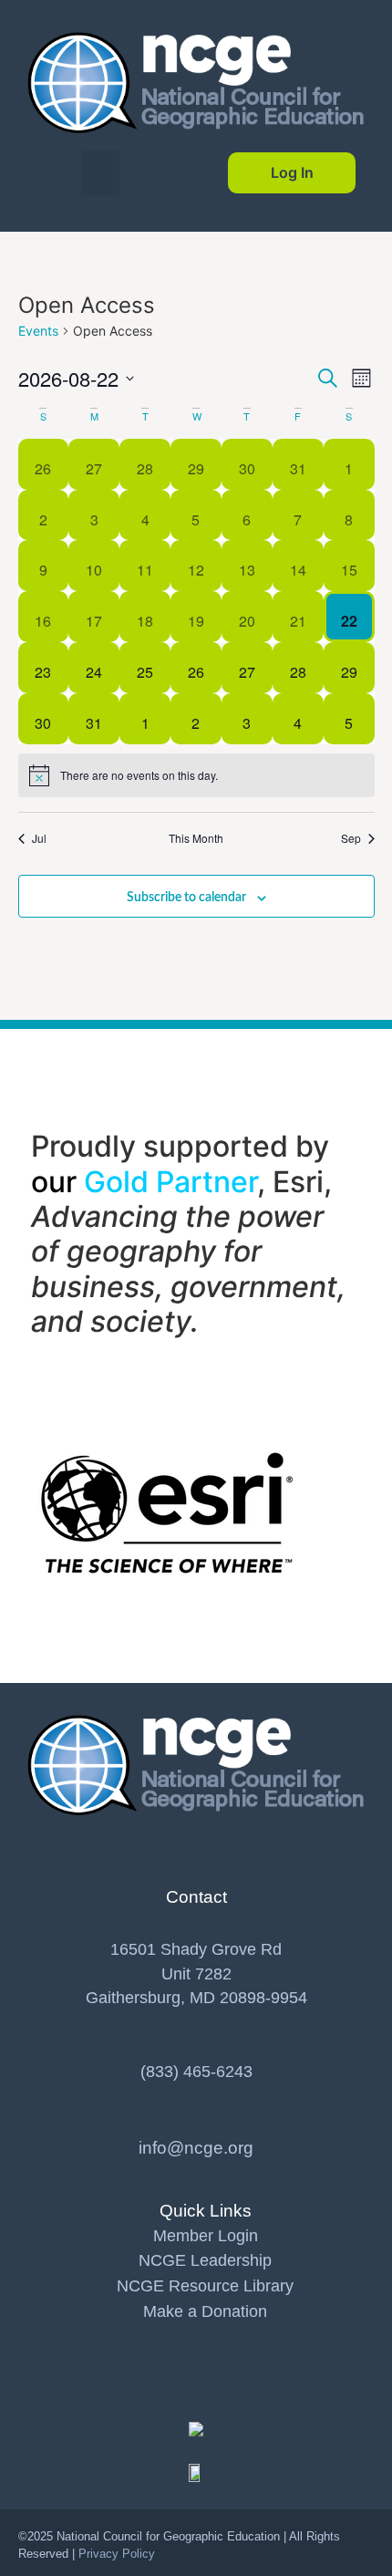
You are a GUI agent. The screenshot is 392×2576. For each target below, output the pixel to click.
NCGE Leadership (205, 2260)
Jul (39, 838)
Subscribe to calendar (186, 898)
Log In (292, 172)
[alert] (196, 775)
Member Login (206, 2236)
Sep (351, 838)
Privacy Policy (117, 2554)
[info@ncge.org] (196, 2121)
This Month (196, 838)
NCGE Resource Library (205, 2286)
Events (38, 331)
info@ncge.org (196, 2147)
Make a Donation (205, 2311)
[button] (101, 173)
